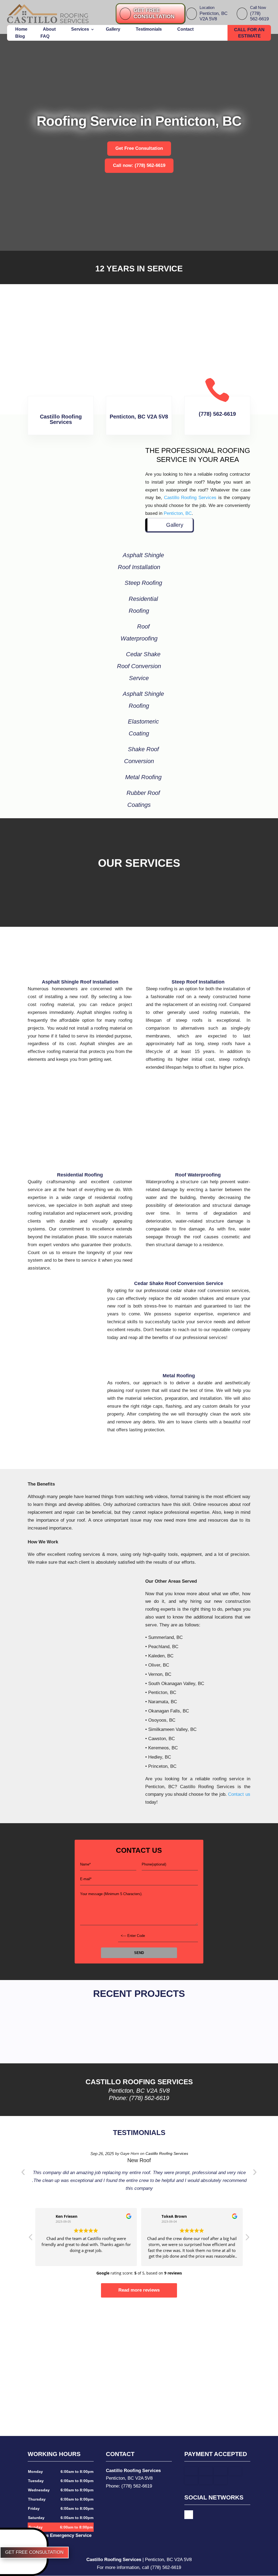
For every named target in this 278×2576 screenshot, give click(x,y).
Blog (20, 36)
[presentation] (23, 2172)
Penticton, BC (178, 513)
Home (21, 29)
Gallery (113, 29)
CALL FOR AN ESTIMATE (249, 33)
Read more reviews (139, 2290)
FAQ (45, 36)
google (189, 2515)
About (49, 29)
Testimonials (149, 29)
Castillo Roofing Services (190, 498)
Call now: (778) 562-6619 (139, 165)
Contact (185, 29)
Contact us (239, 1794)
